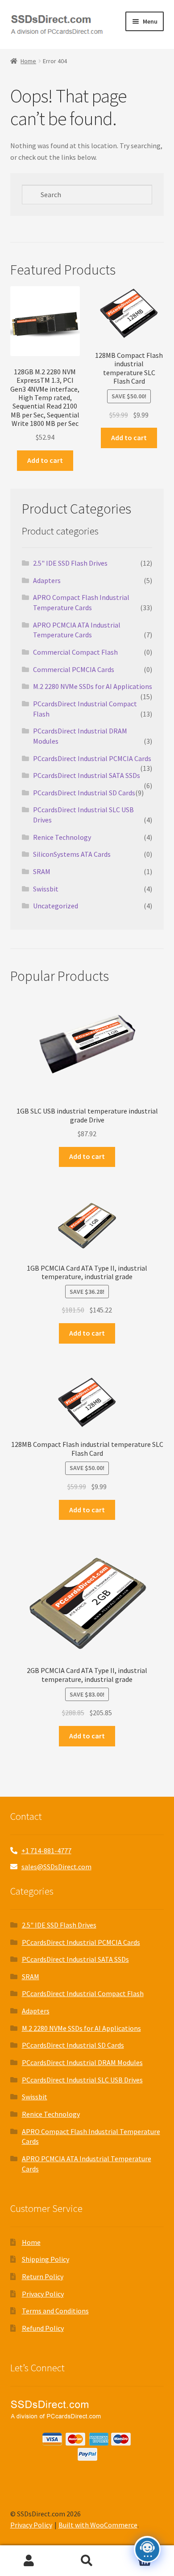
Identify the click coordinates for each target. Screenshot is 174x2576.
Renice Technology (62, 837)
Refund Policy (43, 2328)
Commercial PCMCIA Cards (74, 669)
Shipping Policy (46, 2259)
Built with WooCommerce (98, 2525)
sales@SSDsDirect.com (56, 1867)
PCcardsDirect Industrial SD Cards (84, 793)
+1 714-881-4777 (46, 1851)
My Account (29, 2561)
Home (28, 61)
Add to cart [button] (45, 460)
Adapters (47, 580)
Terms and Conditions (55, 2311)
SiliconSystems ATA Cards (72, 854)
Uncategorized (56, 906)
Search (87, 2561)
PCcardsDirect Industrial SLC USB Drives (82, 2080)
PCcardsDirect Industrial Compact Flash (83, 1993)
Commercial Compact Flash (75, 652)
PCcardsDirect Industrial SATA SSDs (87, 775)
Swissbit (46, 889)
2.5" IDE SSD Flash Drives (70, 563)
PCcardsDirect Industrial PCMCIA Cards (92, 758)
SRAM (42, 871)
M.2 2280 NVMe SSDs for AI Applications (93, 686)
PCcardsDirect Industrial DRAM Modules (82, 2062)
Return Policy (43, 2276)
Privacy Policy (43, 2294)
